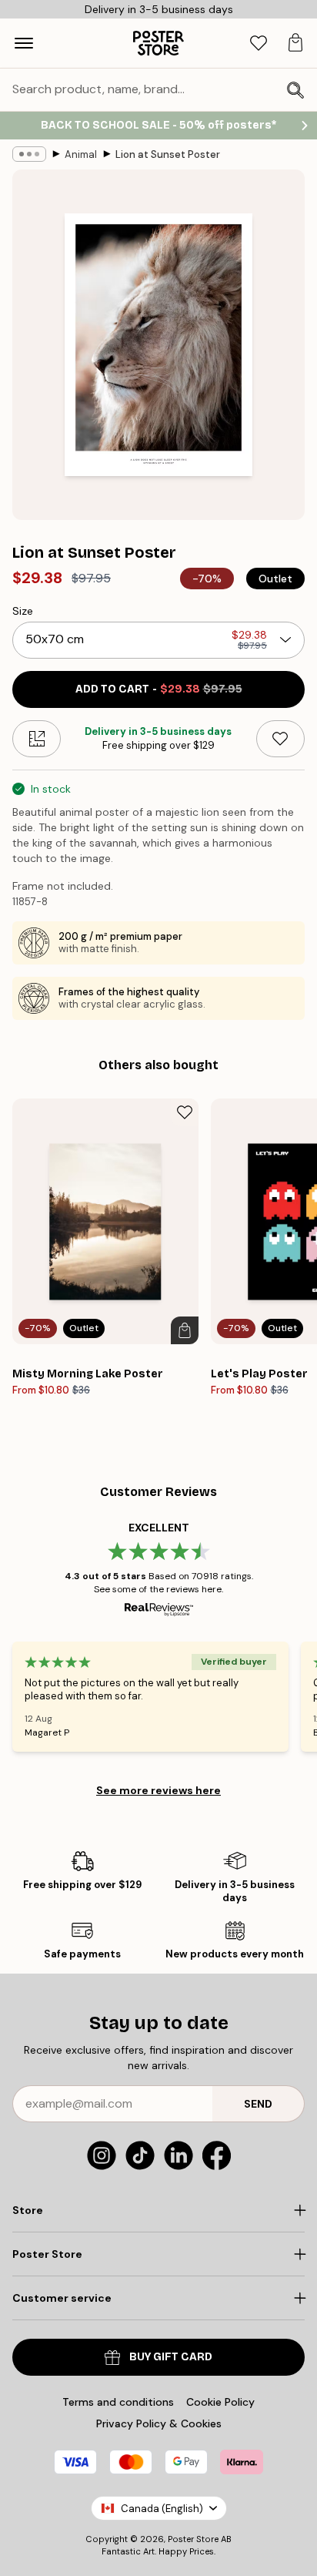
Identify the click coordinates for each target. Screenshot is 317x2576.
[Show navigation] (24, 43)
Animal (81, 154)
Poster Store (193, 2539)
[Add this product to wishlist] (280, 739)
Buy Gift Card (171, 2357)
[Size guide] (37, 739)
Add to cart (159, 689)
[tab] (259, 44)
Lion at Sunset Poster (168, 154)
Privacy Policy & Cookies (159, 2423)
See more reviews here (158, 1790)
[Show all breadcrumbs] (29, 154)
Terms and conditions (118, 2402)
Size (23, 611)
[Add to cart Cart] (185, 1330)
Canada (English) (162, 2509)
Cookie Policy (220, 2402)
